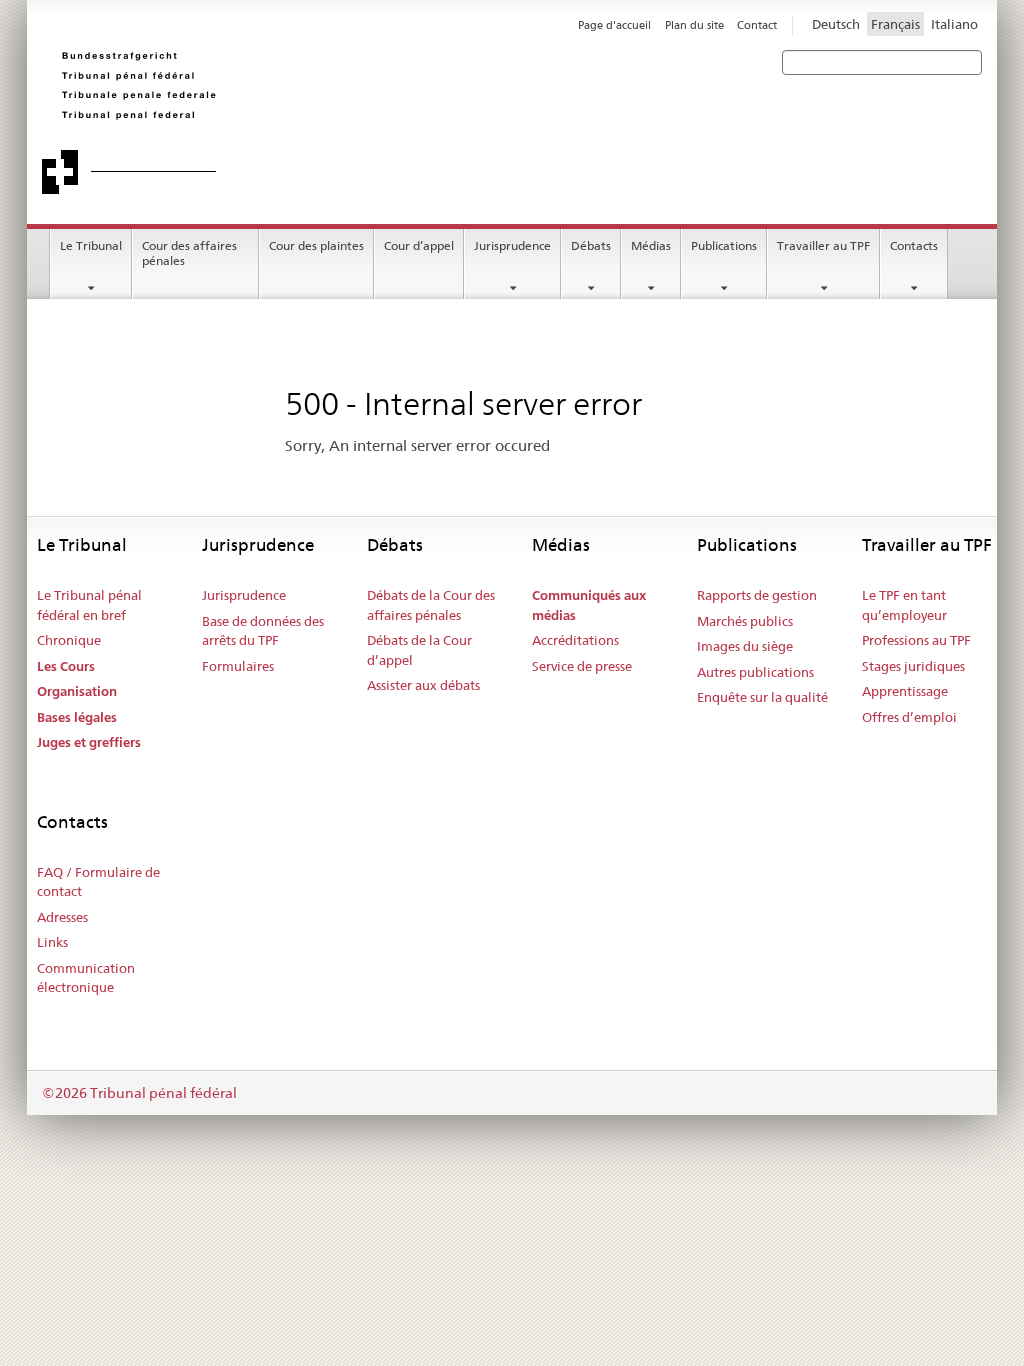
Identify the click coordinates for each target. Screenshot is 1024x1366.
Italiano (954, 24)
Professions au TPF (916, 640)
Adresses (62, 917)
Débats (591, 245)
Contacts (914, 245)
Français (895, 24)
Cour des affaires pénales (189, 253)
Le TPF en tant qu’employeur (904, 605)
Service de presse (582, 666)
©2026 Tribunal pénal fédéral (139, 1093)
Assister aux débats (423, 685)
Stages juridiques (913, 666)
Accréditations (575, 640)
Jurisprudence (512, 245)
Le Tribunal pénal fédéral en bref (89, 605)
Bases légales (77, 717)
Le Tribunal (91, 245)
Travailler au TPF (823, 245)
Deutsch (836, 24)
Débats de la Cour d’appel (419, 650)
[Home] (327, 122)
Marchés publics (745, 621)
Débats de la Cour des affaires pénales (431, 605)
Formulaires (238, 666)
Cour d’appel (419, 245)
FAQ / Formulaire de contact (98, 882)
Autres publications (755, 672)
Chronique (69, 640)
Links (52, 942)
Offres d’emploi (909, 717)
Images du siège (745, 646)
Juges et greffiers (89, 742)
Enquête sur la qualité (762, 697)
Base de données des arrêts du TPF (263, 631)
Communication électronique (86, 978)
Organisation (77, 691)
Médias (651, 245)
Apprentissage (905, 691)
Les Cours (66, 666)
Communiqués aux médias (589, 605)
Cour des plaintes (316, 245)
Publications (724, 245)
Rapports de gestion (757, 595)
